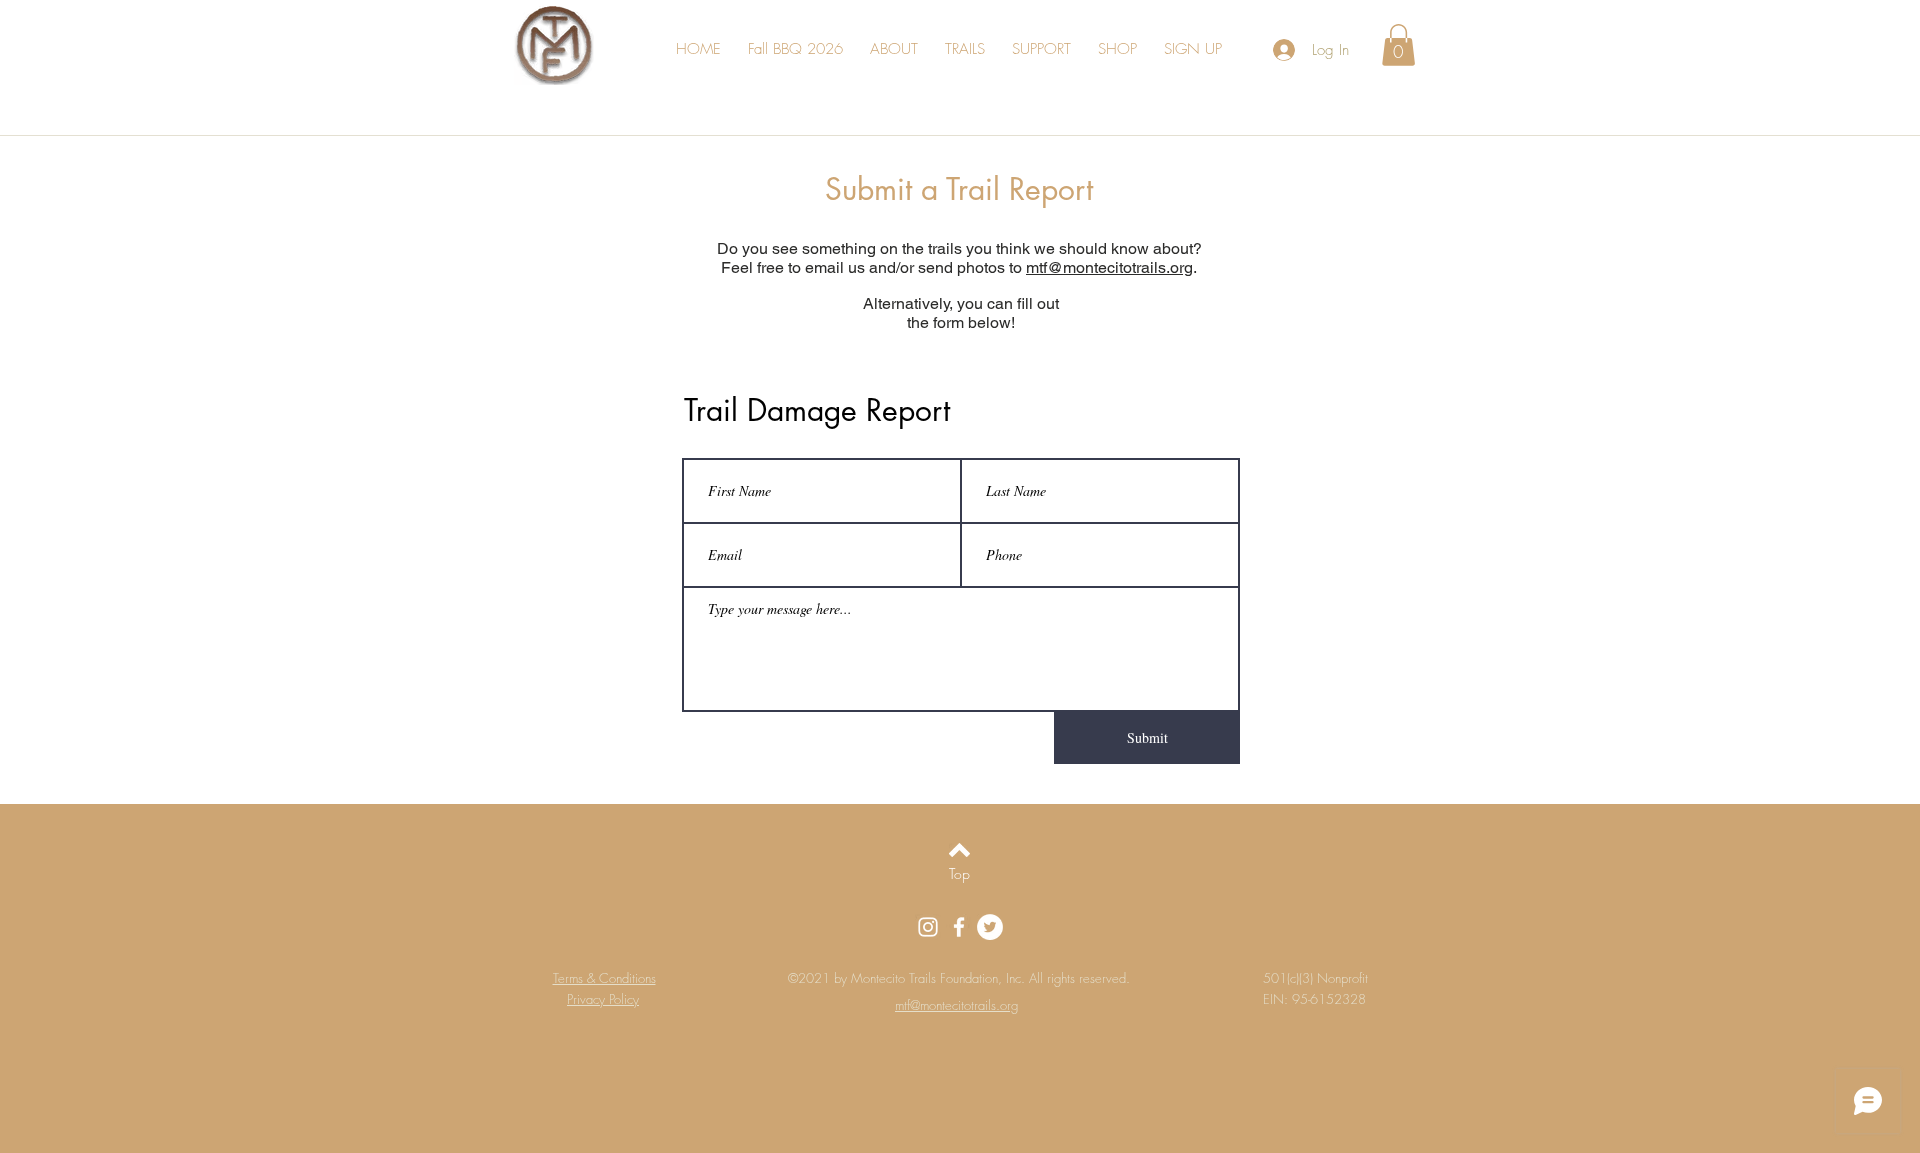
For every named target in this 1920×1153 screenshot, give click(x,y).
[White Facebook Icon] (959, 927)
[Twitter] (990, 927)
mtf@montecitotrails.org (1109, 267)
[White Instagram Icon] (928, 927)
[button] (905, 49)
